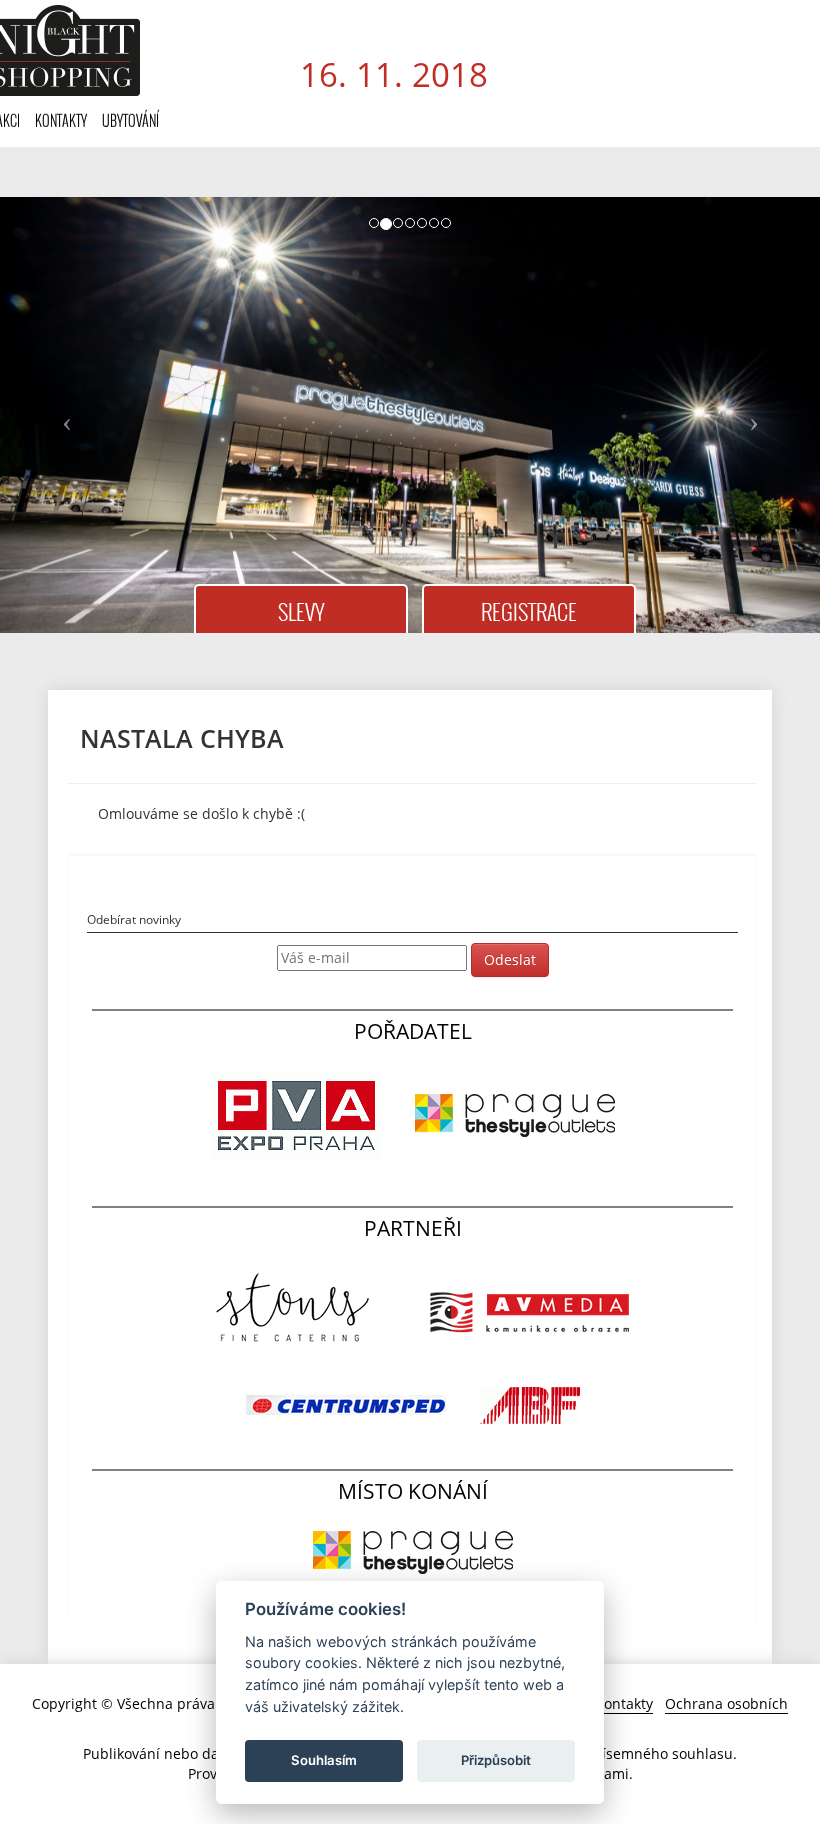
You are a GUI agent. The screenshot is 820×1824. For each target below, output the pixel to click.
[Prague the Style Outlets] (515, 1113)
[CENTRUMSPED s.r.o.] (348, 1403)
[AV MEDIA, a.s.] (530, 1310)
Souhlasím (324, 1760)
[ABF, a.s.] (530, 1403)
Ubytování (130, 120)
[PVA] (298, 1113)
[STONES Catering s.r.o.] (298, 1310)
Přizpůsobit (496, 1760)
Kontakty (61, 120)
